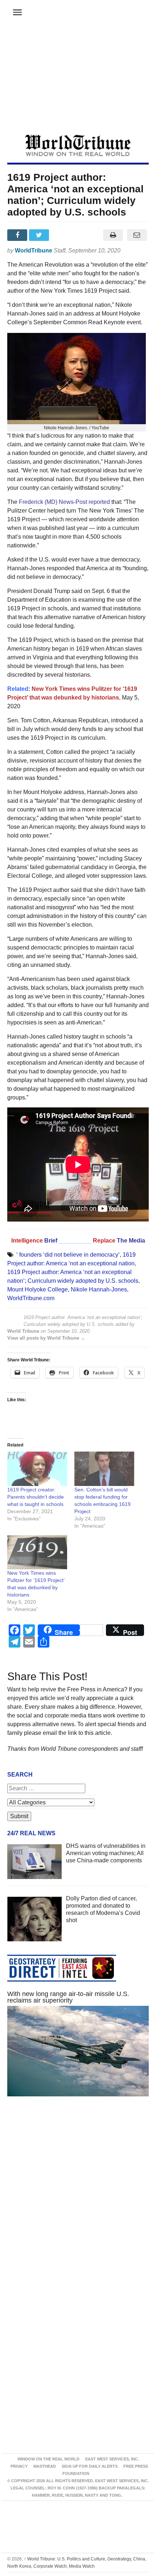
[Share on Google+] (62, 235)
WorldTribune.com (31, 1298)
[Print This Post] (113, 235)
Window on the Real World (48, 2459)
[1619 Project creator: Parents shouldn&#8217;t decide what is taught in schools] (37, 1469)
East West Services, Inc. (112, 2459)
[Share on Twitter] (40, 235)
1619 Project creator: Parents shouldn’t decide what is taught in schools (36, 1497)
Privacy (19, 2466)
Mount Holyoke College (38, 1289)
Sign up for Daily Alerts (90, 2466)
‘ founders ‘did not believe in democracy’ (68, 1255)
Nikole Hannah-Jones (99, 1289)
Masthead (45, 2466)
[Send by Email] (137, 235)
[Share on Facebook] (18, 235)
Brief (52, 1241)
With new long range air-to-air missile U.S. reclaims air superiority (68, 1997)
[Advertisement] (78, 80)
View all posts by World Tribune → (46, 1338)
